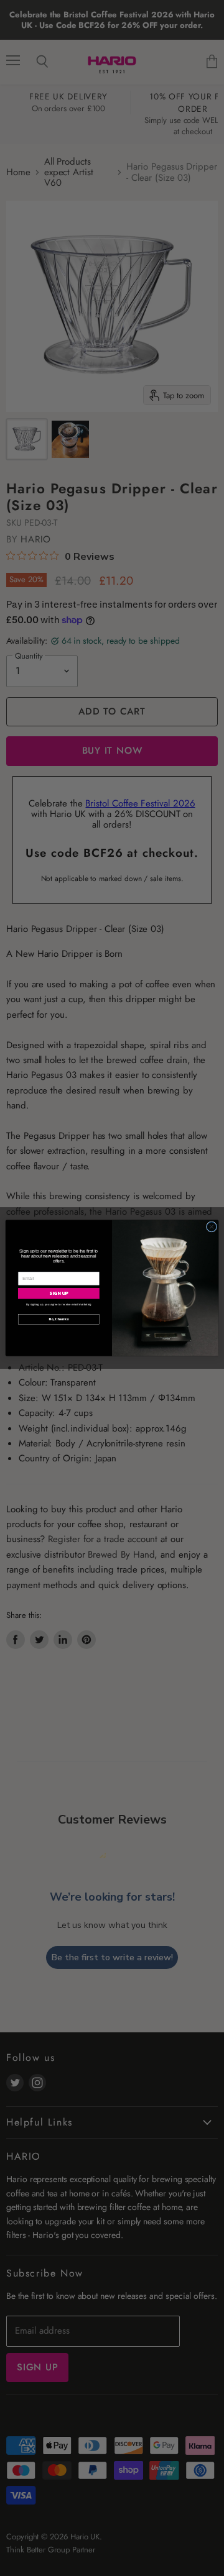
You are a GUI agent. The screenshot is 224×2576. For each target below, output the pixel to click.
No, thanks (59, 1319)
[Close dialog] (211, 1227)
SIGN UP (58, 1294)
